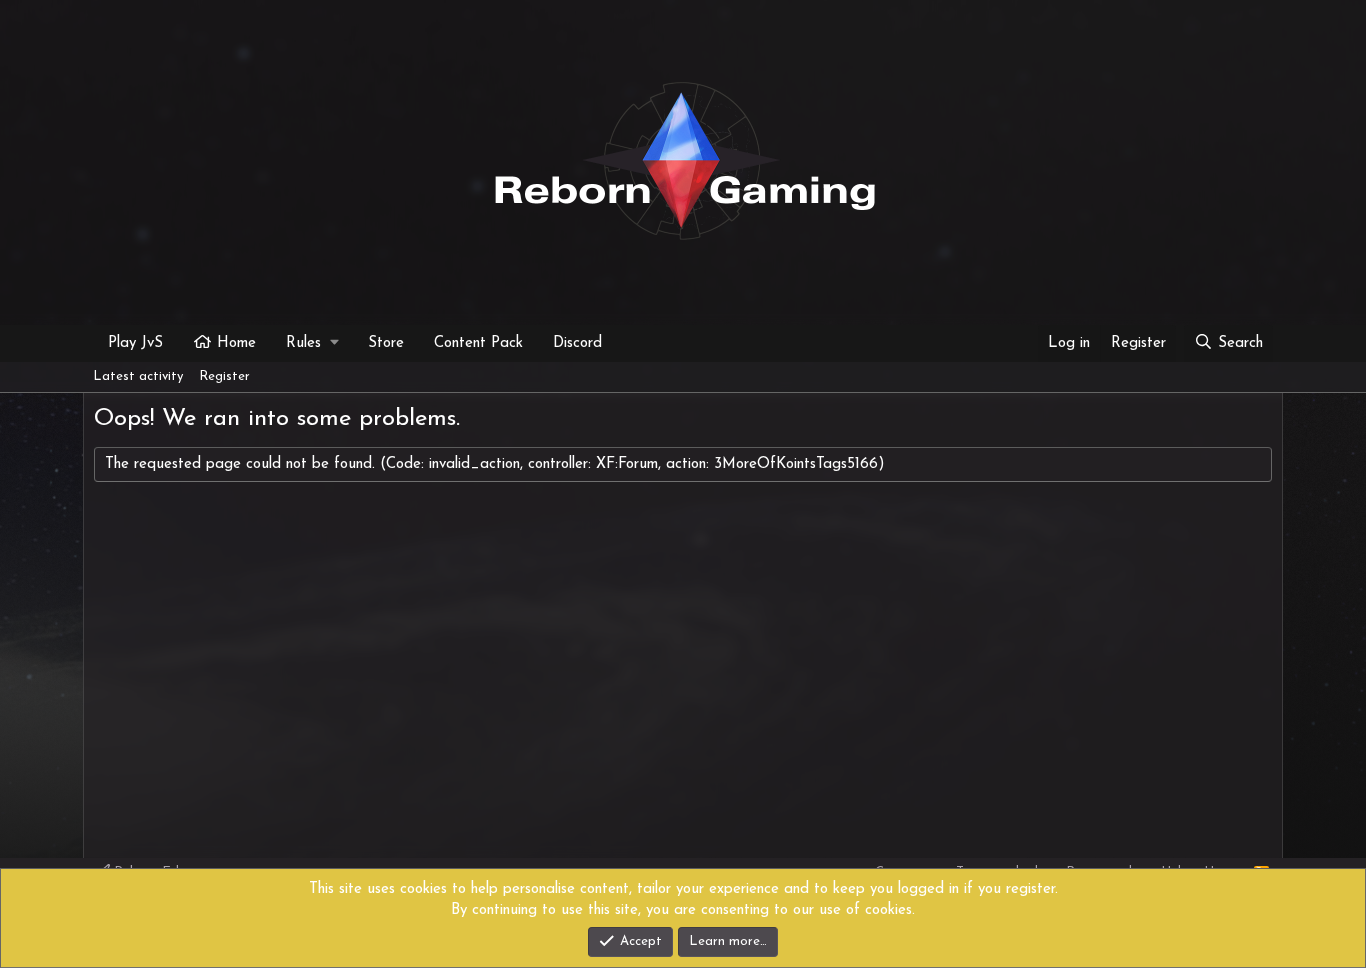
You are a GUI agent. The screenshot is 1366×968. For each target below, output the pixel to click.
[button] (312, 343)
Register (224, 376)
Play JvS (135, 343)
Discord (577, 343)
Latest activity (138, 376)
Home (236, 343)
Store (386, 343)
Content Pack (478, 343)
